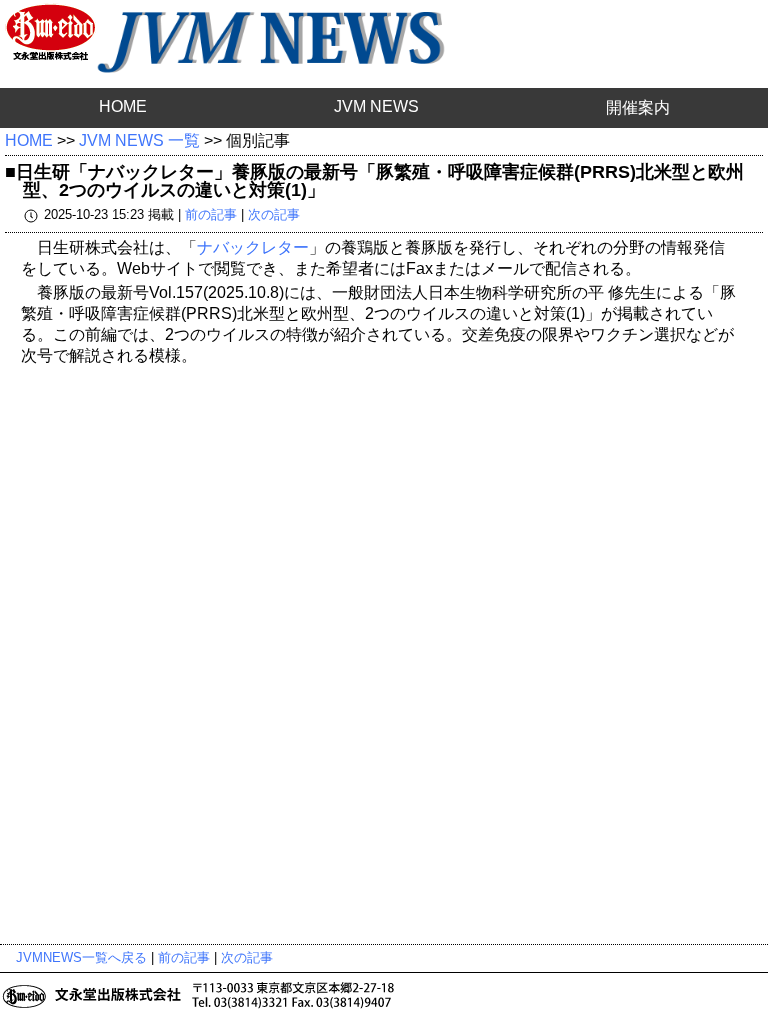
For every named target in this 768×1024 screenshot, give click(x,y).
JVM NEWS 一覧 (139, 140)
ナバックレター (253, 247)
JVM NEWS (376, 106)
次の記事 (274, 214)
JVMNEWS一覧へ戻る (81, 957)
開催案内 (638, 107)
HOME (123, 106)
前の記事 (211, 214)
